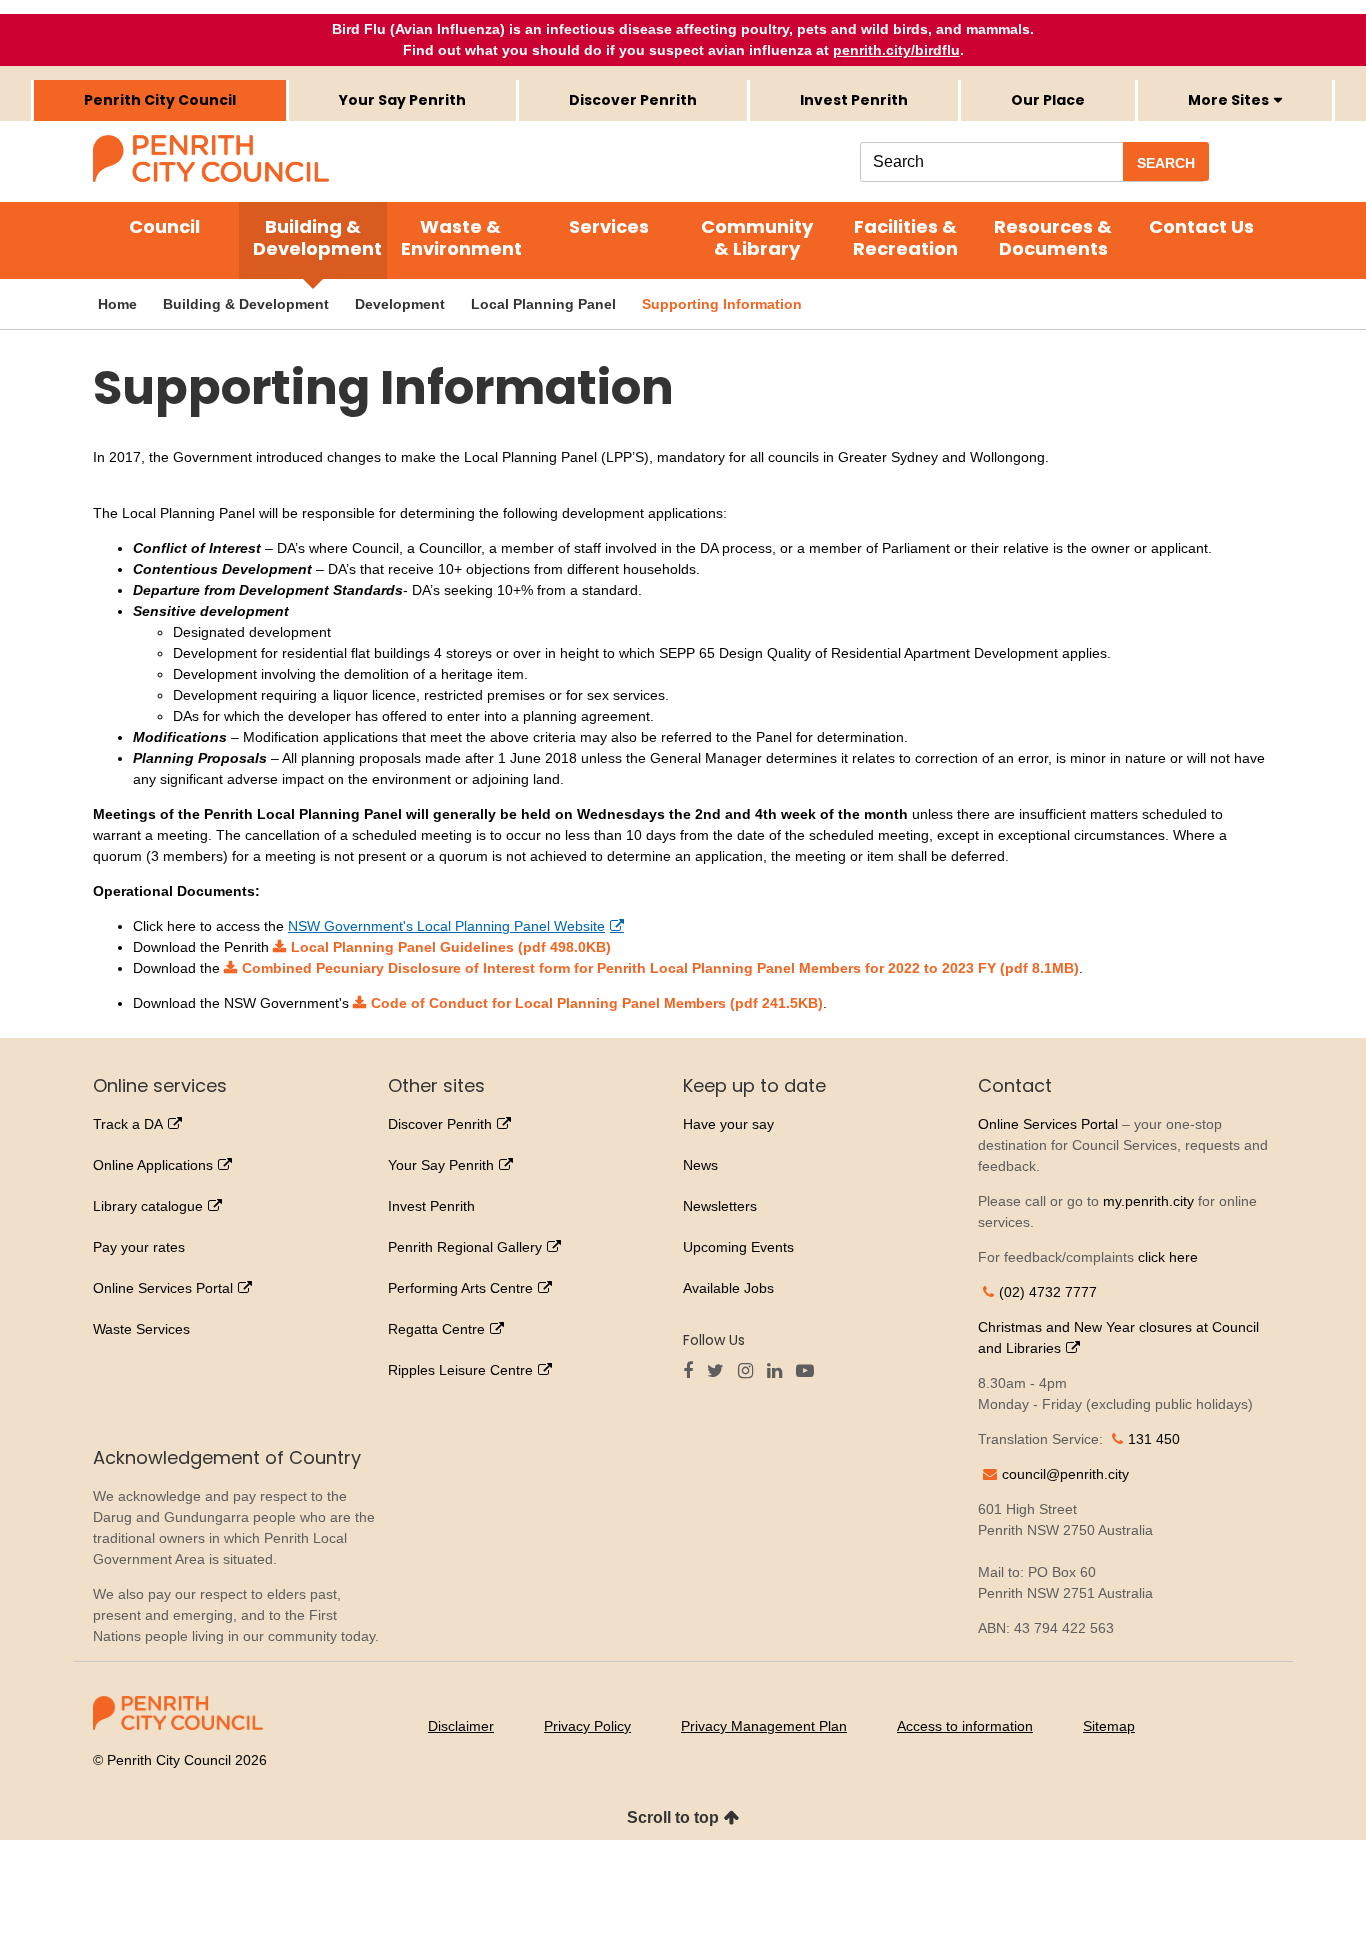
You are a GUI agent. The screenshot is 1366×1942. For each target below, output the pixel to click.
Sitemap (1109, 1726)
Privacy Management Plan (764, 1726)
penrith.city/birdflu (896, 50)
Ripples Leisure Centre (460, 1370)
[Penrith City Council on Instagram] (750, 1372)
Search (1166, 163)
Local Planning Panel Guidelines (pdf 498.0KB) (451, 947)
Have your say (728, 1124)
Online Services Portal (163, 1288)
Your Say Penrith (402, 100)
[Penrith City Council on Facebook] (693, 1372)
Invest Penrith (854, 100)
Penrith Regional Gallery (465, 1247)
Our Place (1048, 100)
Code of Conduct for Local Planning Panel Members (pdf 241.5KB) (597, 1003)
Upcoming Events (738, 1247)
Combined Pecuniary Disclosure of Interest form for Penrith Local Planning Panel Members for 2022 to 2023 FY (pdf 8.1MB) (660, 968)
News (700, 1165)
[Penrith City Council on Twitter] (720, 1372)
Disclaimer (461, 1726)
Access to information (965, 1726)
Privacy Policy (587, 1726)
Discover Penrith (633, 100)
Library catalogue (148, 1206)
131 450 (1154, 1439)
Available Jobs (728, 1288)
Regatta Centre (436, 1329)
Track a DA (128, 1124)
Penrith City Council (160, 100)
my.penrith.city (1148, 1201)
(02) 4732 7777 (1048, 1292)
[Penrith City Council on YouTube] (810, 1372)
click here (1168, 1257)
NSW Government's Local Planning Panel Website (446, 926)
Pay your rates (139, 1247)
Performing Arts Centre (460, 1288)
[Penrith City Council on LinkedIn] (779, 1372)
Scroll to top (673, 1817)
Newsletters (720, 1206)
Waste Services (141, 1329)
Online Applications (153, 1165)
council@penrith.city (1065, 1474)
